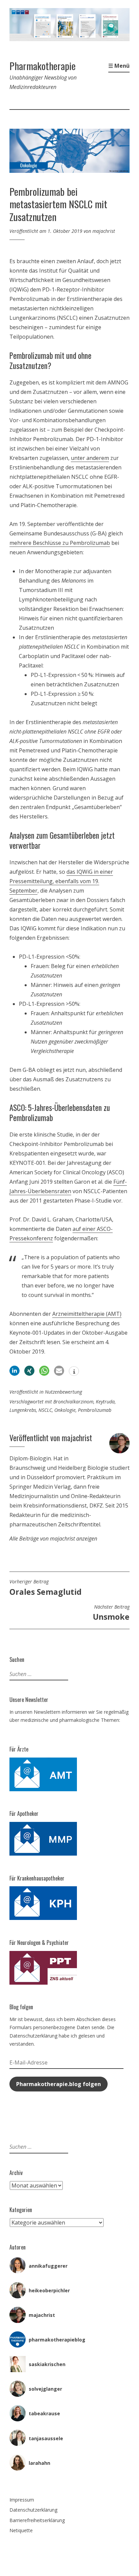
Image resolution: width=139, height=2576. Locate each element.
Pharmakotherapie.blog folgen (59, 2084)
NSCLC (45, 1410)
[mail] (59, 1371)
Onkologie (65, 1410)
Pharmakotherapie (43, 66)
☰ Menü (119, 66)
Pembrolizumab (95, 1410)
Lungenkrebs (23, 1410)
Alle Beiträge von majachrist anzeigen (53, 1539)
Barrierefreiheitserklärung (37, 2520)
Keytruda (105, 1402)
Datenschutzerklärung (33, 2510)
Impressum (22, 2500)
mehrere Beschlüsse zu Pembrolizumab (60, 543)
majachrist (104, 231)
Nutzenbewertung (63, 1392)
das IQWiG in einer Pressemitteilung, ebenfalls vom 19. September (61, 881)
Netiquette (21, 2530)
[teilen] (15, 1371)
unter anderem (90, 458)
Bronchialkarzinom (73, 1402)
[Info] (74, 1372)
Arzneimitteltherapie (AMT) (87, 1314)
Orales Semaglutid (46, 1588)
